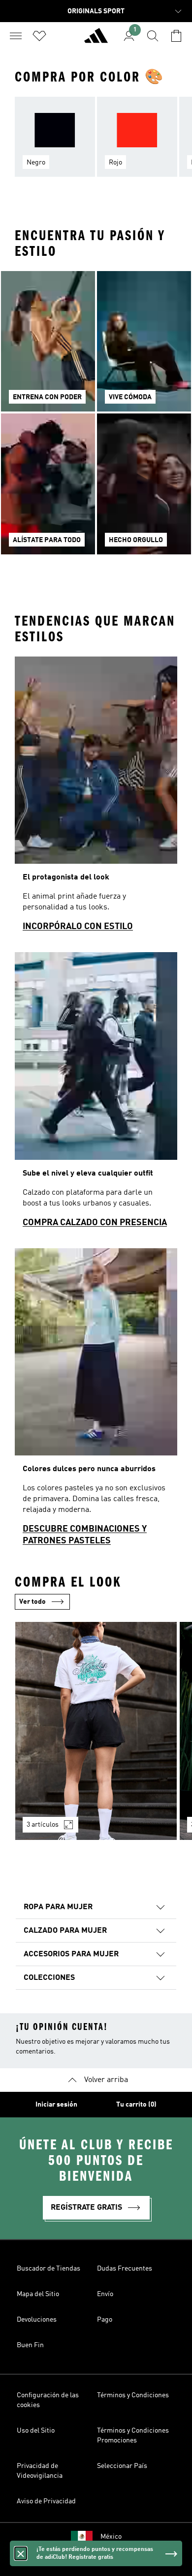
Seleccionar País (122, 2466)
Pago (105, 2320)
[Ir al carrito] (176, 36)
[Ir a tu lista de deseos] (39, 36)
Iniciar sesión (56, 2105)
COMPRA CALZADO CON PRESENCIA (95, 1223)
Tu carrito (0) (136, 2105)
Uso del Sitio (36, 2431)
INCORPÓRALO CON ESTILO (78, 927)
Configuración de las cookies (48, 2400)
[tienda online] (96, 40)
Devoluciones (37, 2320)
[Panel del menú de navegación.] (16, 36)
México (111, 2537)
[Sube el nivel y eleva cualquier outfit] (96, 1094)
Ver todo (32, 1602)
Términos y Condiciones (133, 2395)
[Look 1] (96, 1731)
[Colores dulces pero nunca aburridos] (96, 1401)
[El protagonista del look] (96, 798)
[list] (96, 143)
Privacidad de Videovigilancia (40, 2471)
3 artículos (43, 1825)
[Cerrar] (21, 2553)
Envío (105, 2294)
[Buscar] (153, 36)
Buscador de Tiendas (48, 2269)
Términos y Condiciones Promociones (133, 2436)
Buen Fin (30, 2345)
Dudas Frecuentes (125, 2269)
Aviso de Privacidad (46, 2501)
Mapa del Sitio (38, 2294)
